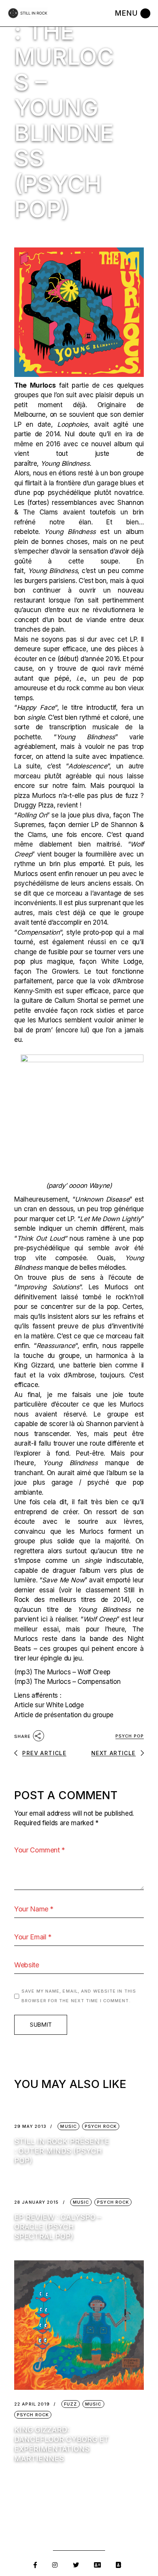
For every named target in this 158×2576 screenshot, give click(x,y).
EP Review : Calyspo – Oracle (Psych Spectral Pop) (58, 2227)
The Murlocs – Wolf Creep (72, 1672)
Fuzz (71, 2404)
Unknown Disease (102, 1199)
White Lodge (122, 961)
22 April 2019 (32, 2404)
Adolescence (88, 766)
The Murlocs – (77, 1682)
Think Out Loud (41, 1238)
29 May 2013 (30, 2126)
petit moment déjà (50, 405)
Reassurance (56, 1346)
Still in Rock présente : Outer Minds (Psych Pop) (62, 2151)
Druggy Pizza (34, 805)
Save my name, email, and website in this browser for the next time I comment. (79, 1996)
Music (68, 2126)
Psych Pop (130, 1736)
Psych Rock (101, 2126)
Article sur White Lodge (49, 1705)
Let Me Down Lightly (110, 1219)
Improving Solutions (48, 1287)
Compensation (38, 932)
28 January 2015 (37, 2202)
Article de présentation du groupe (64, 1715)
